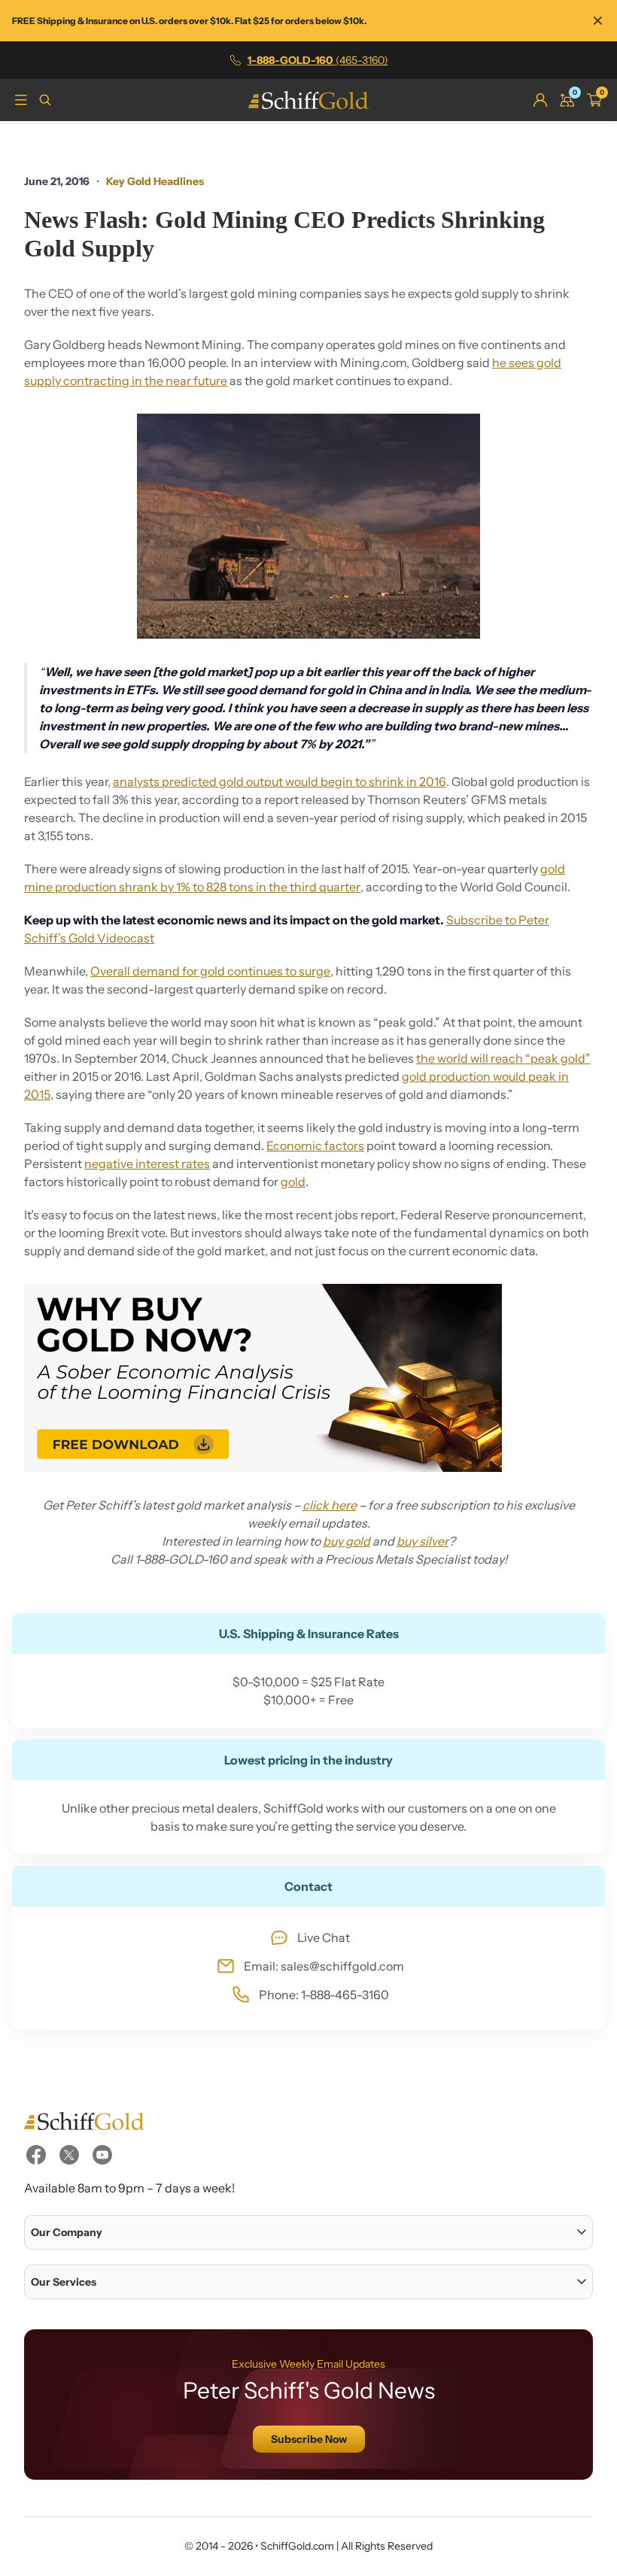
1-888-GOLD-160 (318, 60)
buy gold (346, 1541)
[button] (308, 2232)
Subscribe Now (309, 2439)
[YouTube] (102, 2155)
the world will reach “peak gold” (503, 1058)
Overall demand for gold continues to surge (210, 971)
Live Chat (324, 1937)
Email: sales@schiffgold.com (324, 1966)
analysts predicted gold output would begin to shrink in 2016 (280, 781)
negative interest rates (147, 1164)
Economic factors (315, 1145)
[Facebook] (36, 2155)
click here (330, 1505)
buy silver (422, 1541)
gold (293, 1182)
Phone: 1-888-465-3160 (324, 1995)
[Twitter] (69, 2155)
